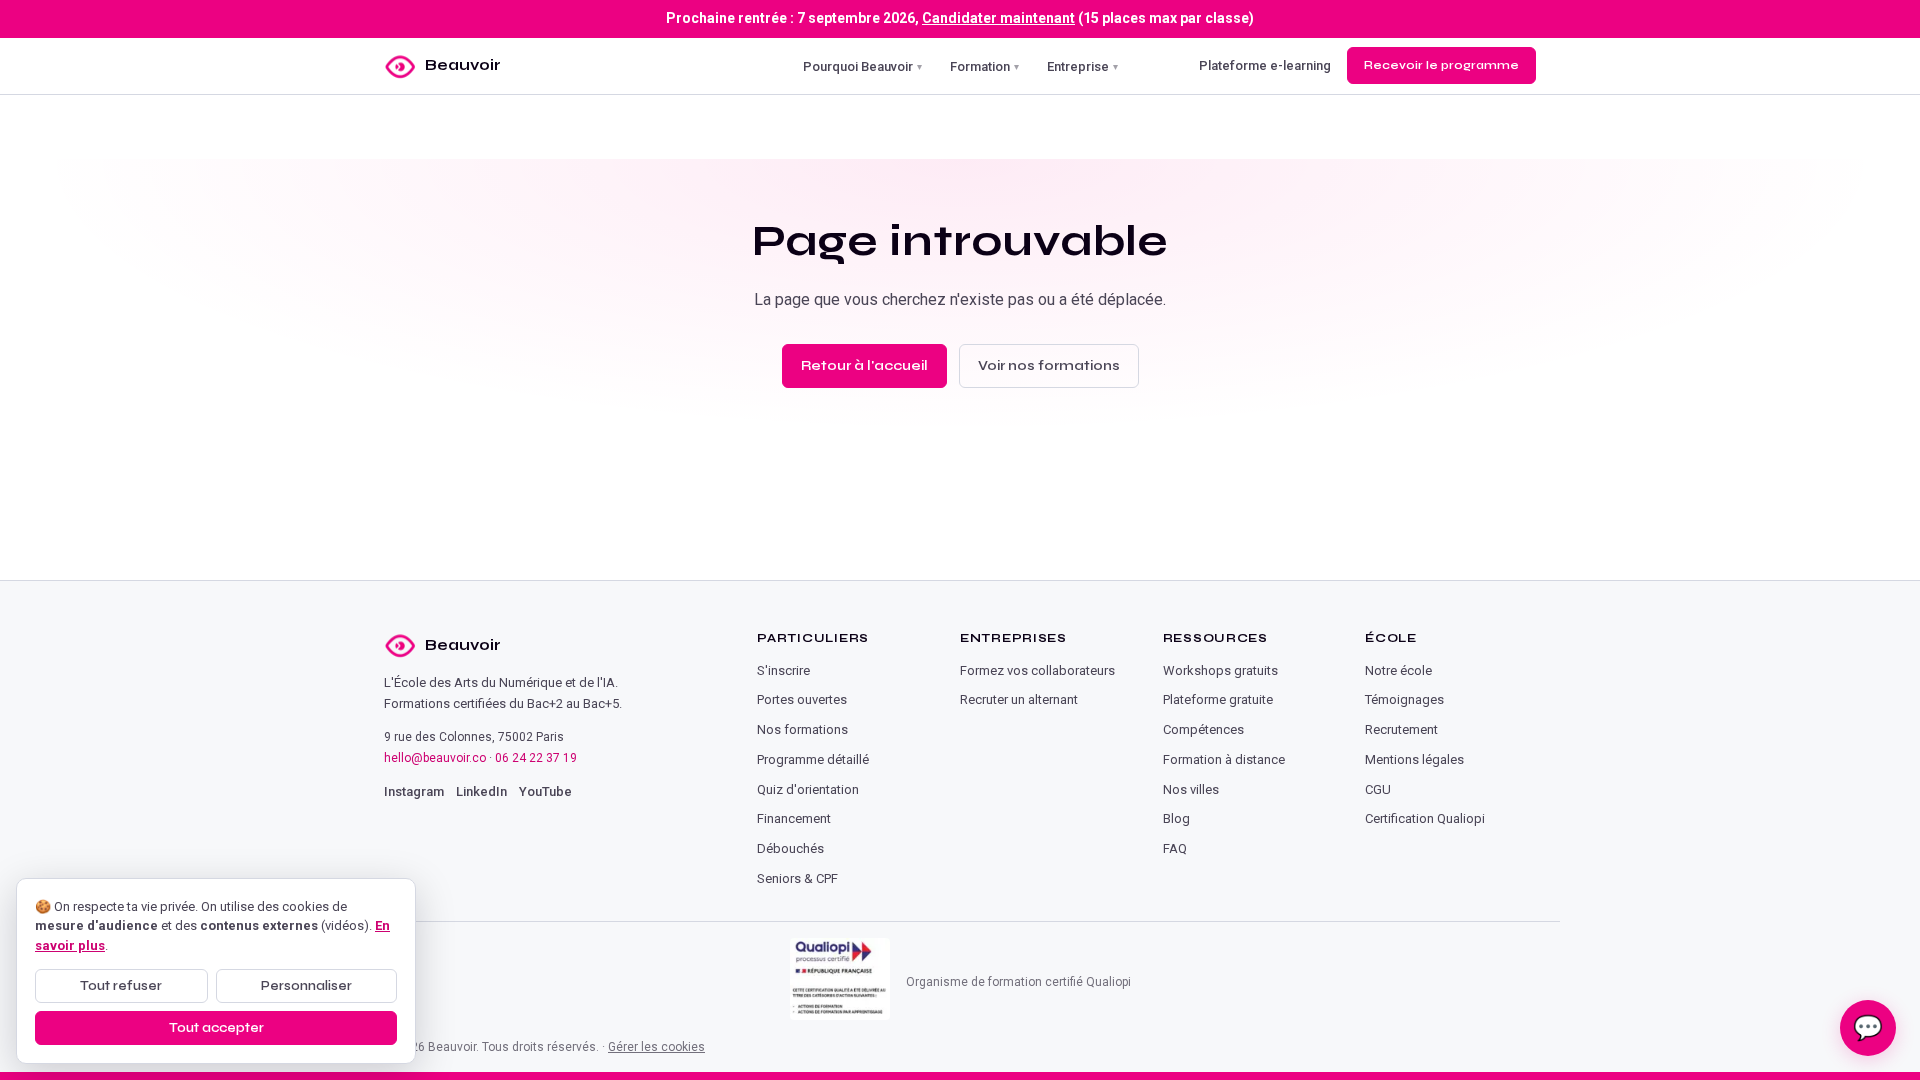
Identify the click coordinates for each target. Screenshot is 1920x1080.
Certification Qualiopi (1425, 818)
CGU (1378, 789)
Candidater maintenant (998, 18)
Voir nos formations (1049, 365)
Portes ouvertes (802, 699)
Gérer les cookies (656, 1047)
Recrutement (1401, 729)
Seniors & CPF (797, 878)
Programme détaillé (813, 759)
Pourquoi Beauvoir (862, 65)
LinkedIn (481, 791)
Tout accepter (216, 1028)
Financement (794, 818)
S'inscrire (783, 670)
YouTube (545, 791)
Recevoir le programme (1441, 65)
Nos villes (1191, 789)
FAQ (1175, 848)
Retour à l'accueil (864, 365)
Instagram (414, 791)
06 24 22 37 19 (536, 758)
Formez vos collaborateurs (1037, 670)
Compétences (1203, 729)
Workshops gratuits (1220, 670)
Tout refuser (121, 986)
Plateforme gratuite (1218, 699)
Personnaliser (306, 986)
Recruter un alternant (1019, 699)
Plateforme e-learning (1265, 65)
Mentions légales (1414, 759)
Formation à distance (1224, 759)
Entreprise (1082, 65)
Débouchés (790, 848)
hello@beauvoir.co (435, 758)
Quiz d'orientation (808, 789)
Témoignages (1404, 699)
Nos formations (802, 729)
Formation (984, 65)
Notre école (1398, 670)
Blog (1176, 818)
